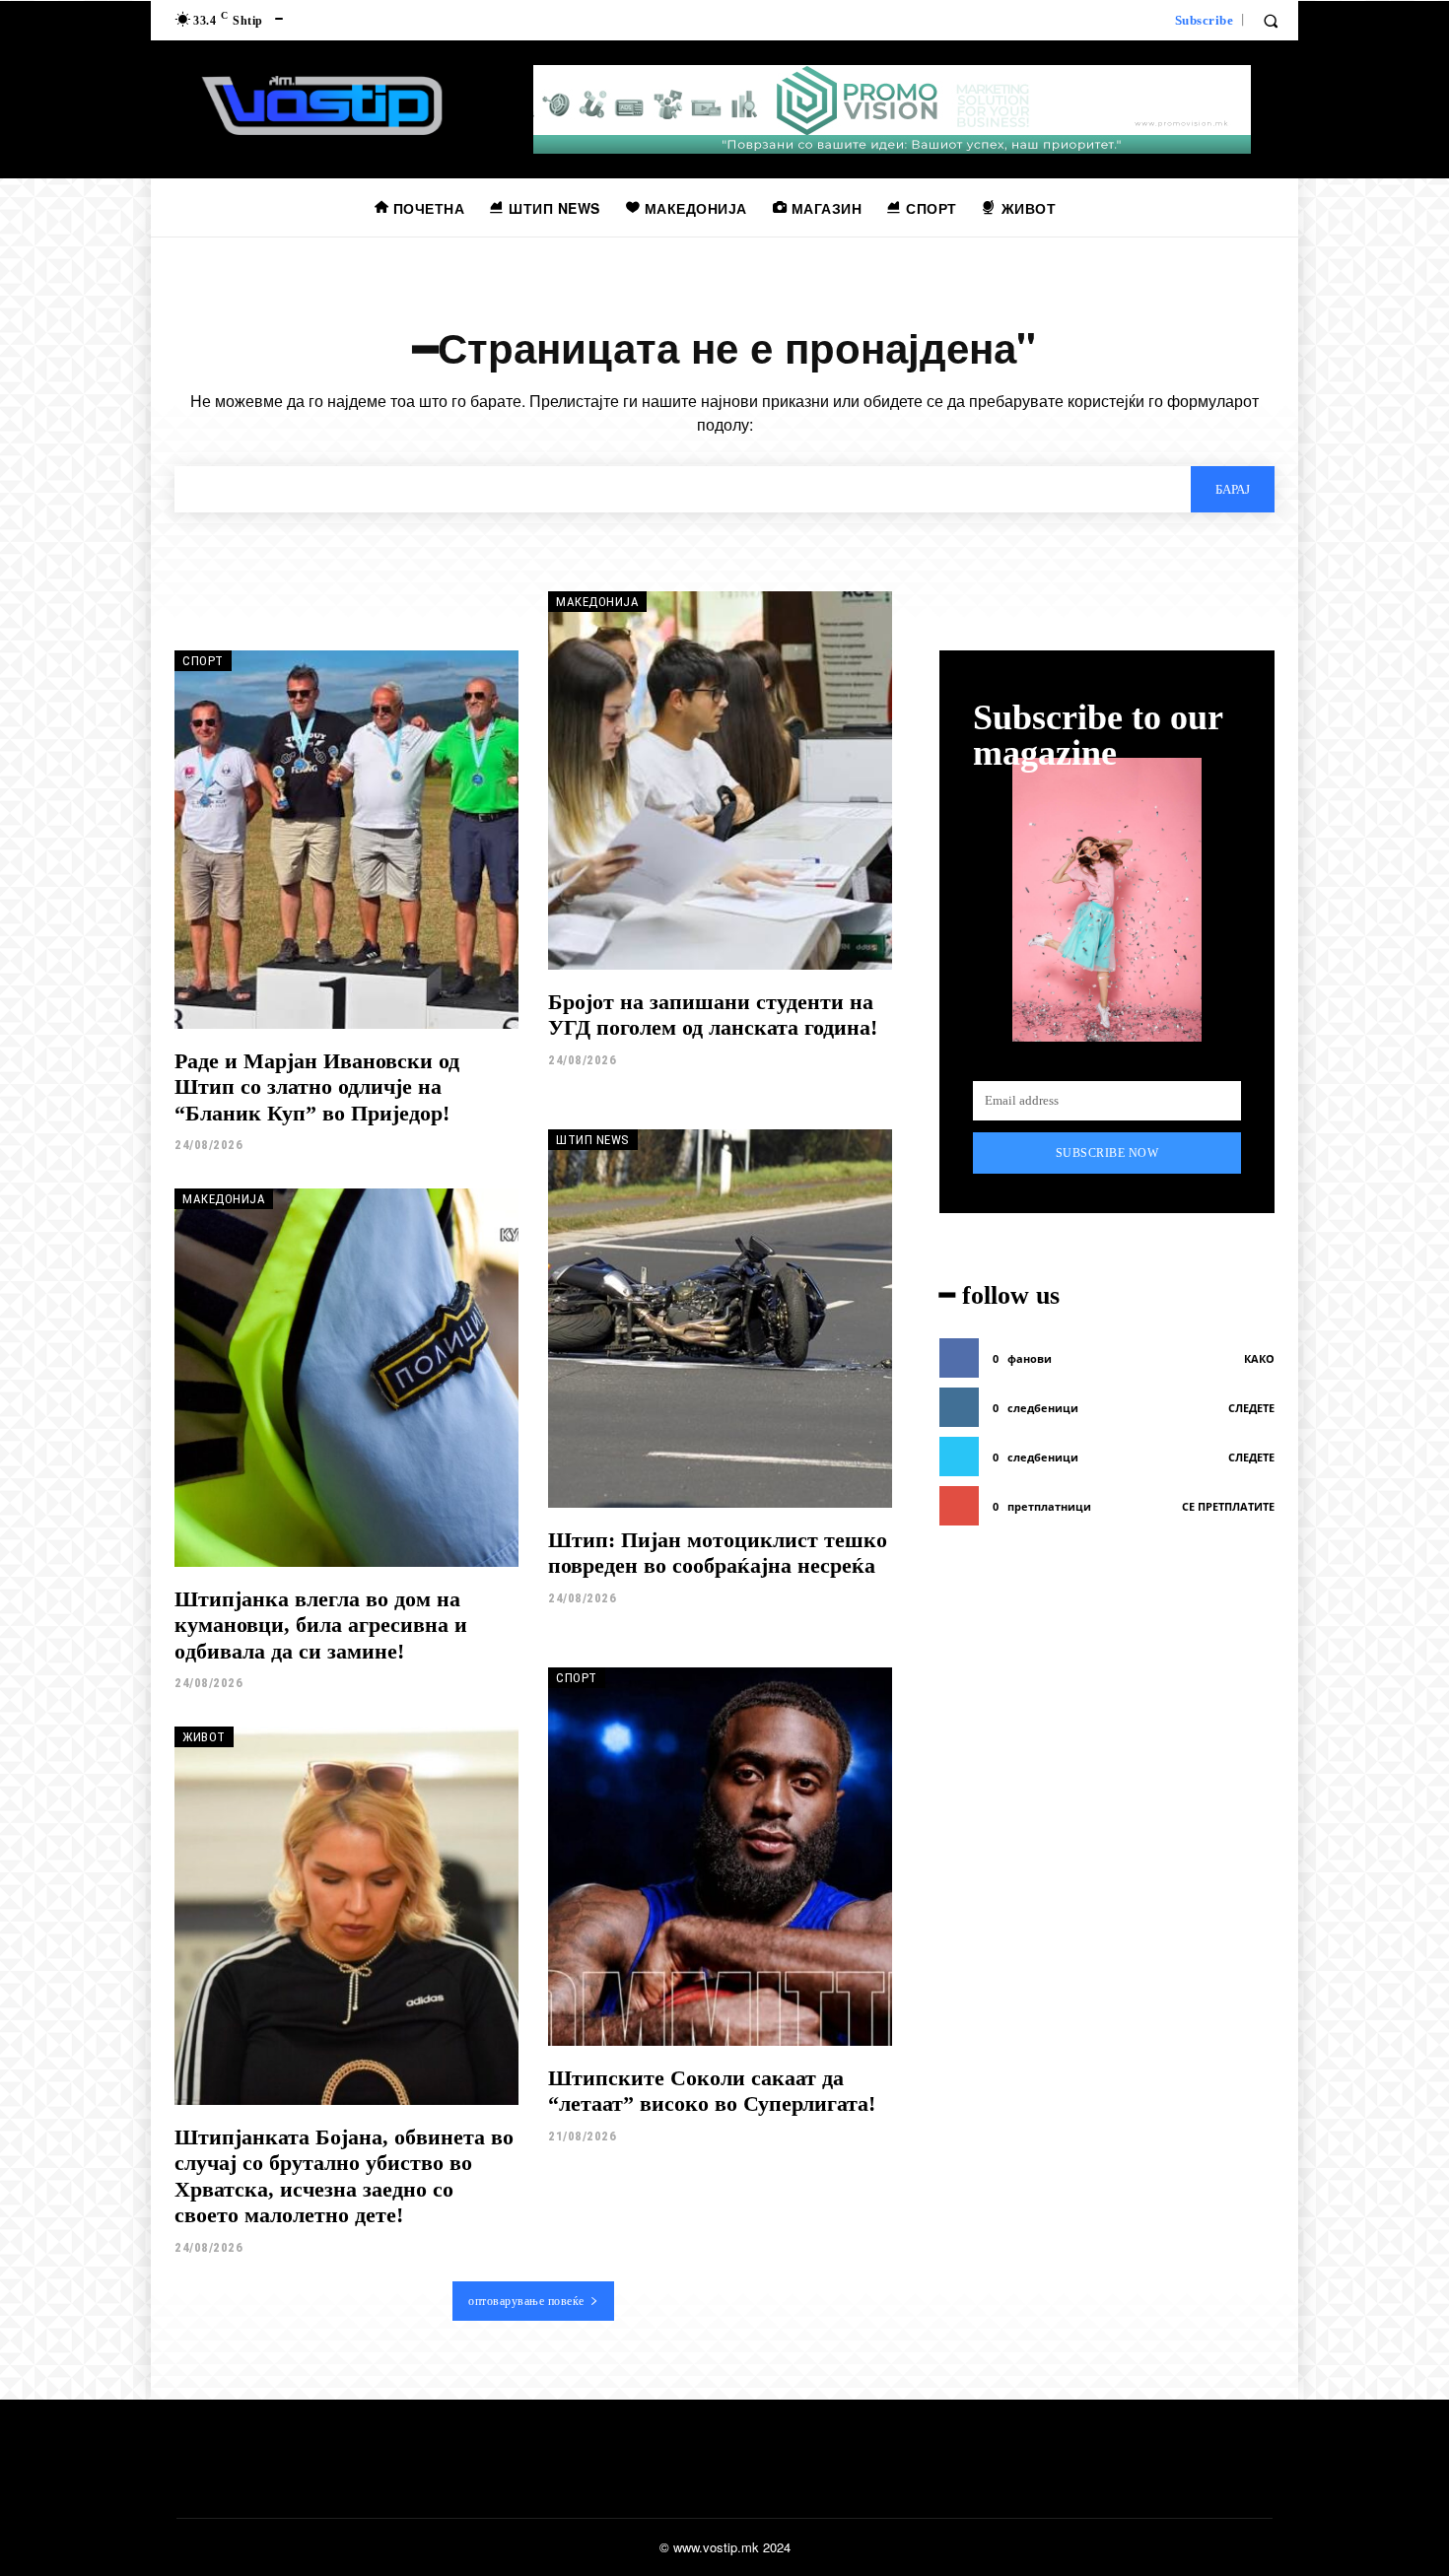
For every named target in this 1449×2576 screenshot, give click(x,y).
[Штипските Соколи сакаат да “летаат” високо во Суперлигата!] (720, 1857)
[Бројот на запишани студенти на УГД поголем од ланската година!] (720, 780)
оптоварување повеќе (526, 2301)
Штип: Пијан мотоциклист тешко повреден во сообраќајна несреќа (718, 1553)
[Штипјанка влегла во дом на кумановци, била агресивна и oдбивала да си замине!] (346, 1378)
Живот (204, 1737)
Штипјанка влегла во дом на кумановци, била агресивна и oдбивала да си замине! (321, 1625)
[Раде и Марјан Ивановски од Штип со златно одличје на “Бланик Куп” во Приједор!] (346, 840)
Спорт (203, 661)
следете (1251, 1408)
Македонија (597, 602)
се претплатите (1228, 1506)
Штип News (593, 1140)
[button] (1271, 21)
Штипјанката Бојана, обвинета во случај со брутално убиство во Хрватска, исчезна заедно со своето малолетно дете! (344, 2176)
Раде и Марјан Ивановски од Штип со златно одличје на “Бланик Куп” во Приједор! (317, 1087)
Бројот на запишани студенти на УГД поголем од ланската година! (713, 1015)
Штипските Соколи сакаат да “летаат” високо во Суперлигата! (712, 2091)
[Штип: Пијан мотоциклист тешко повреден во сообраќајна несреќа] (720, 1319)
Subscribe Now (1107, 1153)
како (1259, 1358)
